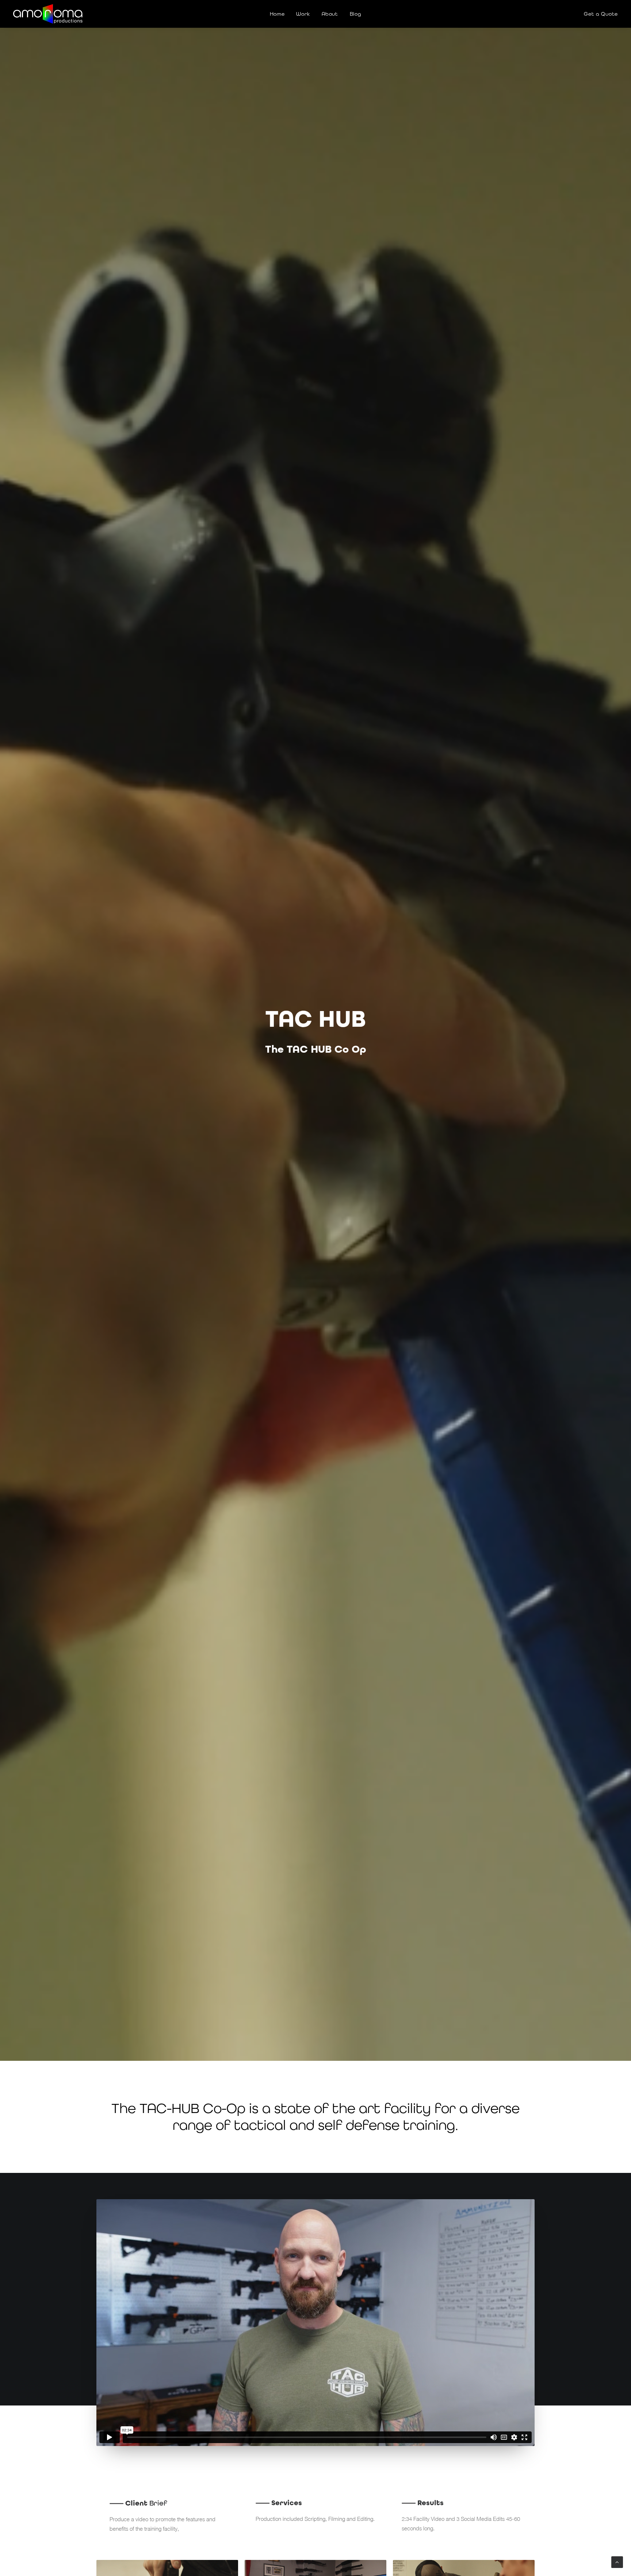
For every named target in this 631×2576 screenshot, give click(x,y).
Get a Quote (601, 14)
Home (277, 14)
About (330, 14)
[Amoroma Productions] (48, 14)
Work (303, 14)
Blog (356, 14)
